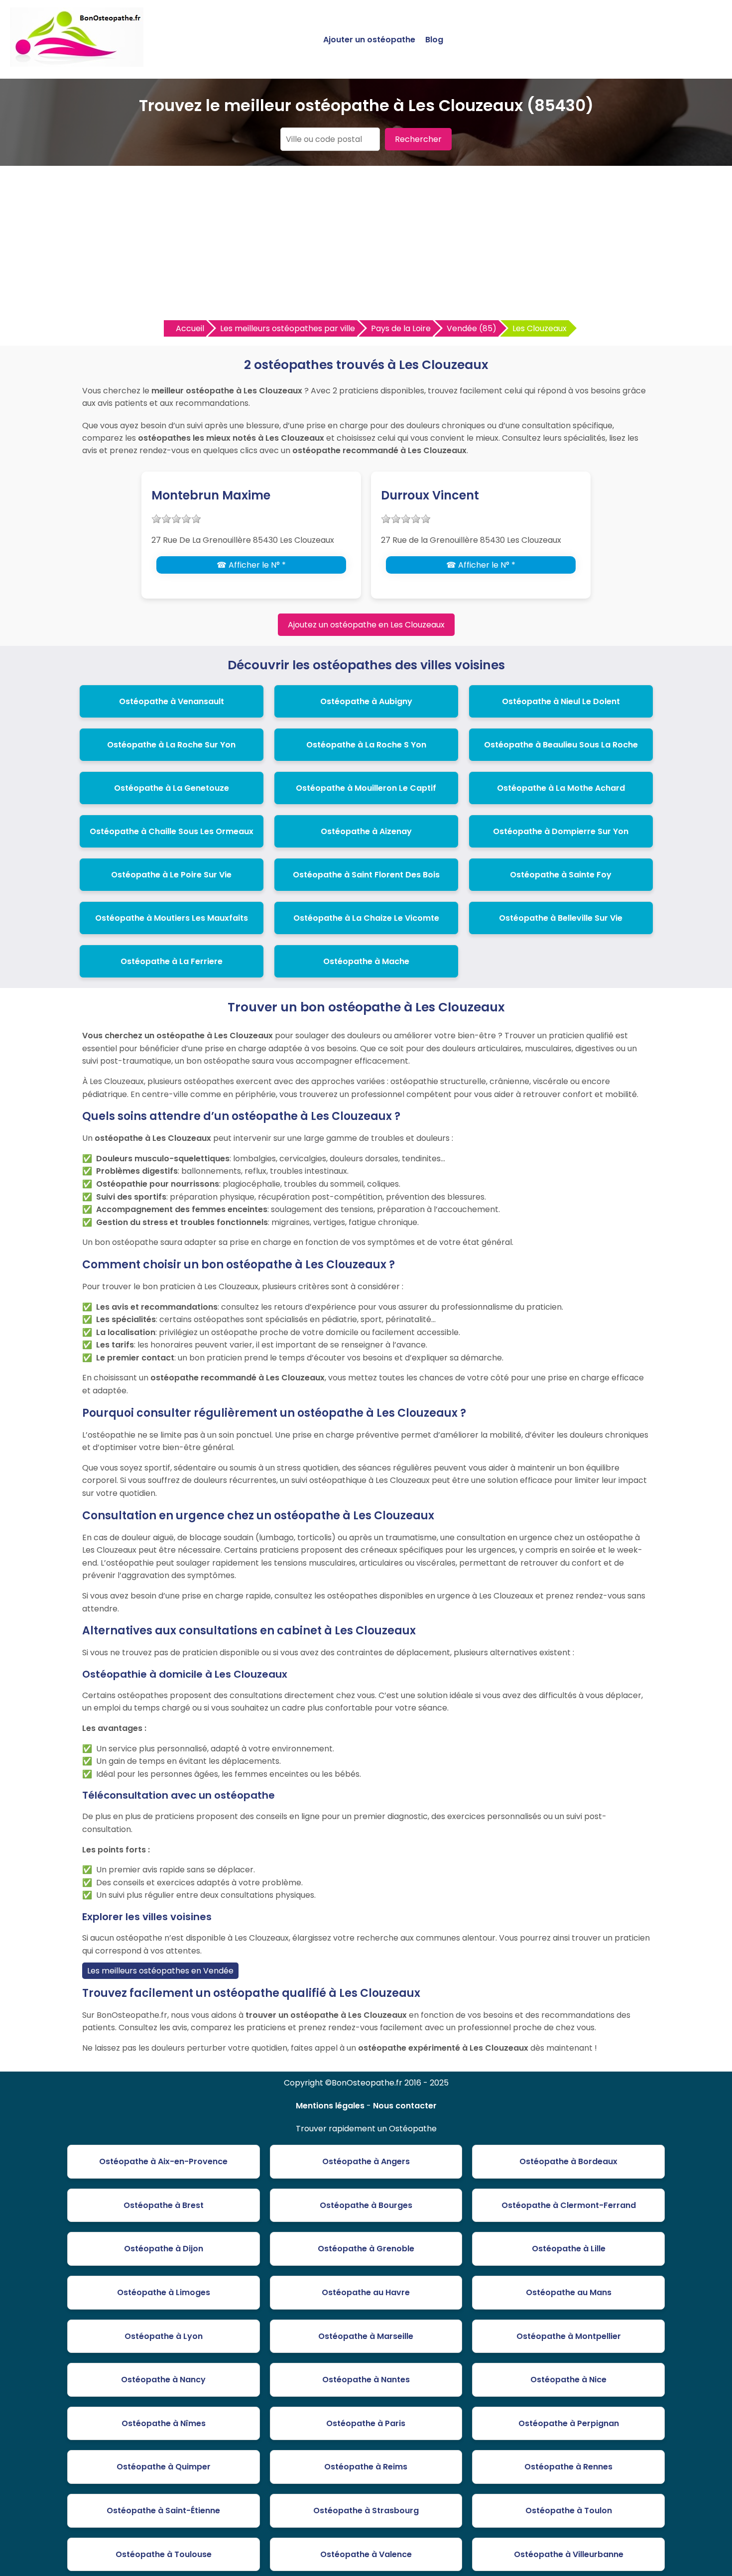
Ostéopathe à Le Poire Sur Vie (171, 875)
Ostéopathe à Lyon (164, 2336)
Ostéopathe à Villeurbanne (569, 2554)
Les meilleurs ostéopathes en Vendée (160, 1971)
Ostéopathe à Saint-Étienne (163, 2511)
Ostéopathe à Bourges (366, 2205)
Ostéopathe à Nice (568, 2380)
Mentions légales (330, 2106)
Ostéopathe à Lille (569, 2249)
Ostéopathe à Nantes (366, 2380)
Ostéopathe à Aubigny (366, 701)
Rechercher (418, 139)
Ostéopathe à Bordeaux (568, 2161)
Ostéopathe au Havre (366, 2292)
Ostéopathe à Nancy (163, 2380)
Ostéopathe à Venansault (172, 701)
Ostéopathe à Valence (366, 2554)
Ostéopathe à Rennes (568, 2467)
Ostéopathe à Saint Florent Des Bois (366, 875)
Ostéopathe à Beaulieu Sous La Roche (561, 745)
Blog (434, 40)
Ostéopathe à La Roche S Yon (366, 745)
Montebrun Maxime (211, 495)
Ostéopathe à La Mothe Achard (561, 788)
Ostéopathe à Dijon (164, 2249)
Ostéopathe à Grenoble (366, 2249)
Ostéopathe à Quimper (164, 2467)
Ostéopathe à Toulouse (164, 2554)
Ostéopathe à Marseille (366, 2336)
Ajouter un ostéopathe (369, 40)
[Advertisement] (366, 245)
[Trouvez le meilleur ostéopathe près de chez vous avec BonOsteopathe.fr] (77, 62)
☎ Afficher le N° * (251, 565)
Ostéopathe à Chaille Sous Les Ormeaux (172, 831)
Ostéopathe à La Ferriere (172, 961)
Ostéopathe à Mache (366, 961)
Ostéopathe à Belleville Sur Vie (561, 918)
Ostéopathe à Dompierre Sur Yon (561, 831)
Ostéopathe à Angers (366, 2161)
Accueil (190, 328)
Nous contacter (405, 2106)
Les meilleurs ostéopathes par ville (288, 328)
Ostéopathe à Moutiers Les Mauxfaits (172, 918)
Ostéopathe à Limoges (164, 2292)
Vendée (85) (472, 328)
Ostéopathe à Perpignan (569, 2423)
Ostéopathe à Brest (164, 2205)
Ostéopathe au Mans (569, 2292)
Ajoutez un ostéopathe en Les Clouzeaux (366, 625)
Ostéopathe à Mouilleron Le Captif (366, 788)
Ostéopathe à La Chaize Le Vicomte (366, 918)
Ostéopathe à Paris (366, 2423)
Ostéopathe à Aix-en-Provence (163, 2161)
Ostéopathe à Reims (366, 2467)
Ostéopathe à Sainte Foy (561, 875)
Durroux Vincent (430, 495)
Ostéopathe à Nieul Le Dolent (561, 701)
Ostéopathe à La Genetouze (172, 788)
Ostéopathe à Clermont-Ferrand (569, 2205)
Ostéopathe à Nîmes (164, 2423)
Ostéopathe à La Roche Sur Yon (171, 745)
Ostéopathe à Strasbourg (366, 2511)
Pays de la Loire (401, 328)
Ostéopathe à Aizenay (366, 831)
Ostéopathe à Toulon (569, 2511)
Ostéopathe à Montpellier (569, 2336)
